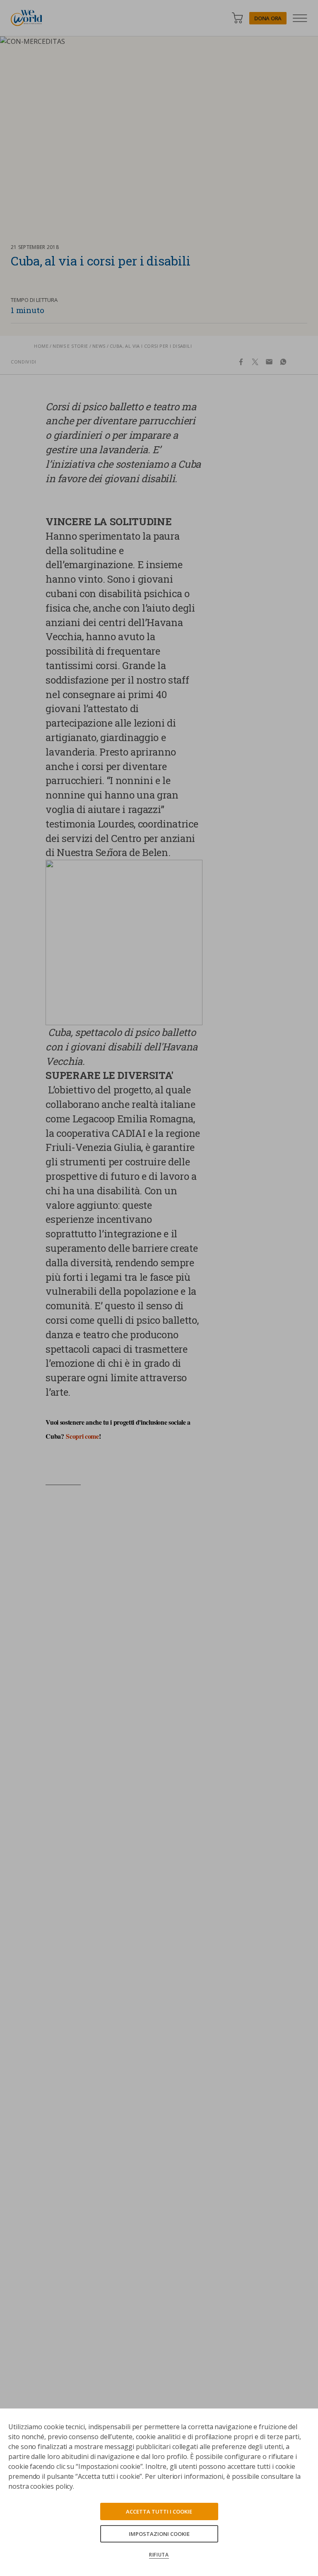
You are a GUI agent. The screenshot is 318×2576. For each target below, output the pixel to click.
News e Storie (70, 346)
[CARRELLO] (237, 18)
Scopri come (82, 1436)
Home (41, 346)
